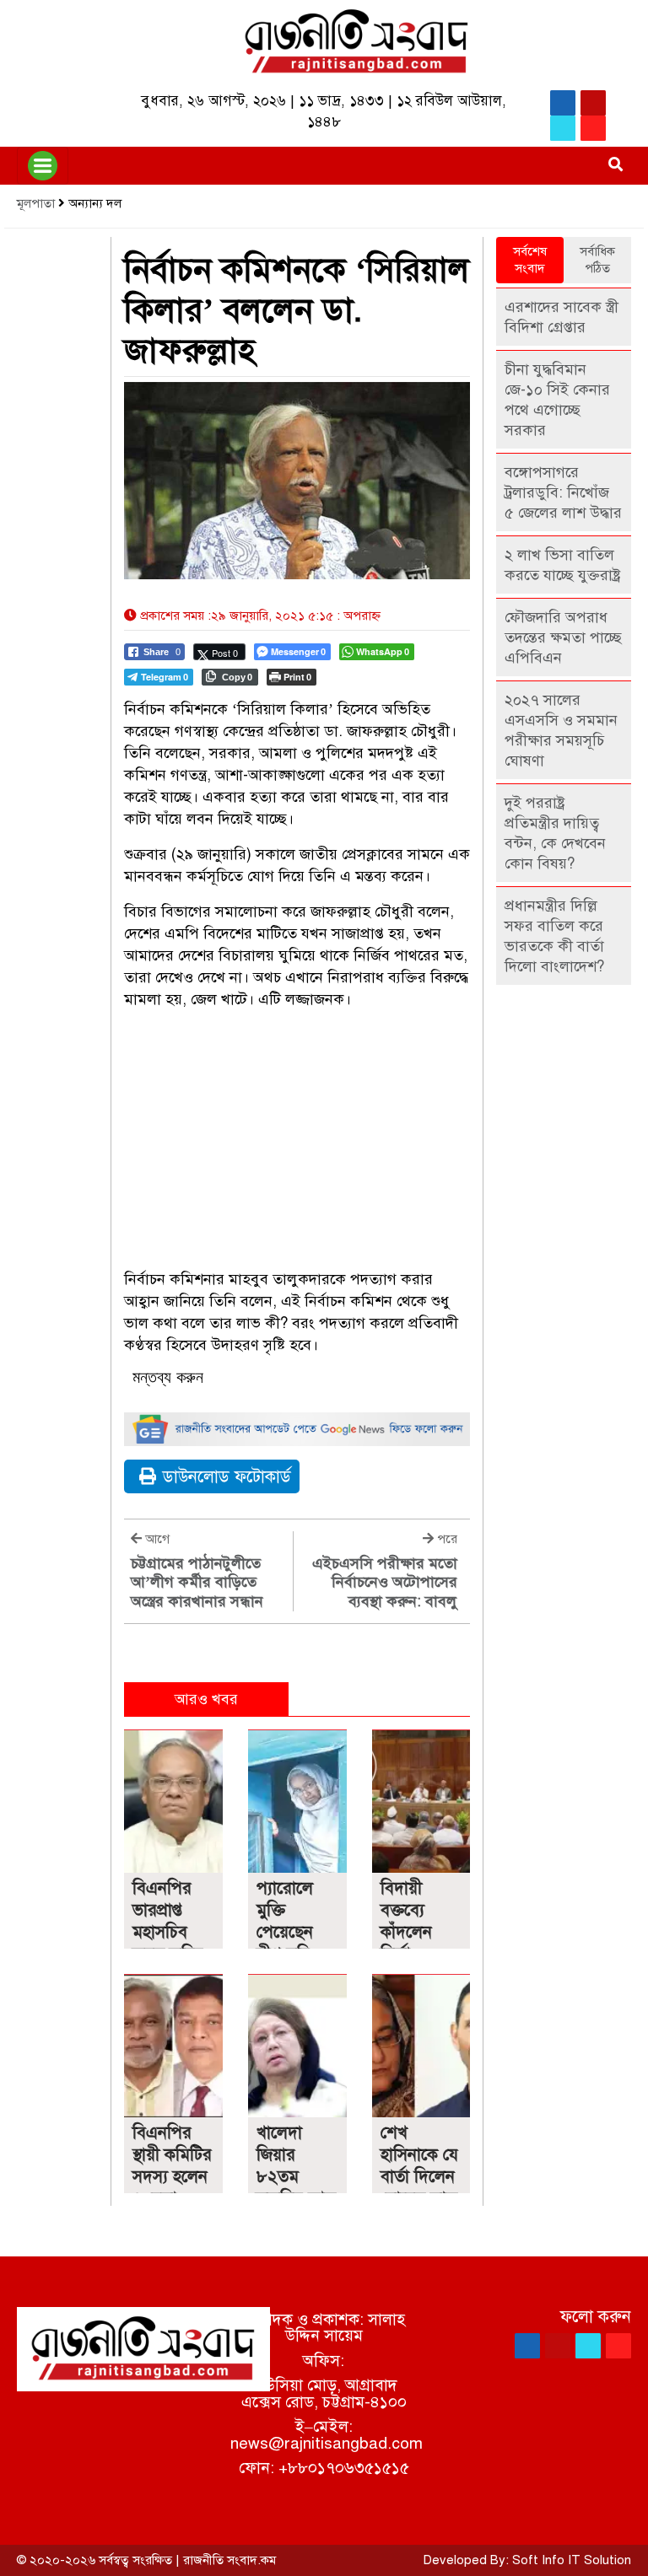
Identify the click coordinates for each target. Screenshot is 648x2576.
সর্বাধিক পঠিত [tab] (597, 260)
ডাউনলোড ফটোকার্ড (227, 1477)
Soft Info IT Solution (572, 2560)
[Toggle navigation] (43, 166)
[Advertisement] (297, 1142)
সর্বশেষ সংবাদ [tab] (530, 260)
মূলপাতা (36, 203)
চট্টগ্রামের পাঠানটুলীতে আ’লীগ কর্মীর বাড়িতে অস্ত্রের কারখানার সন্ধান (197, 1582)
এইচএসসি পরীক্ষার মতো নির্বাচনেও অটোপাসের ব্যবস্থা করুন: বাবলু (385, 1582)
